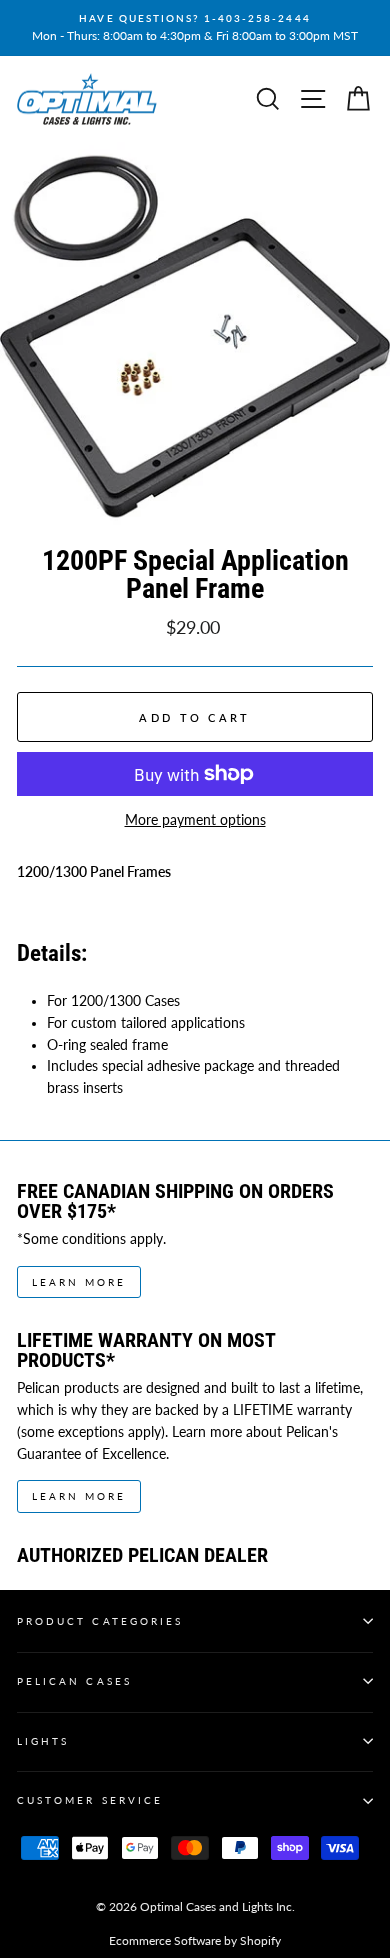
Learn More (79, 1282)
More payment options (195, 820)
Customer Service (90, 1800)
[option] (195, 28)
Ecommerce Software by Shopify (195, 1940)
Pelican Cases (74, 1681)
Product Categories (100, 1621)
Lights (43, 1741)
